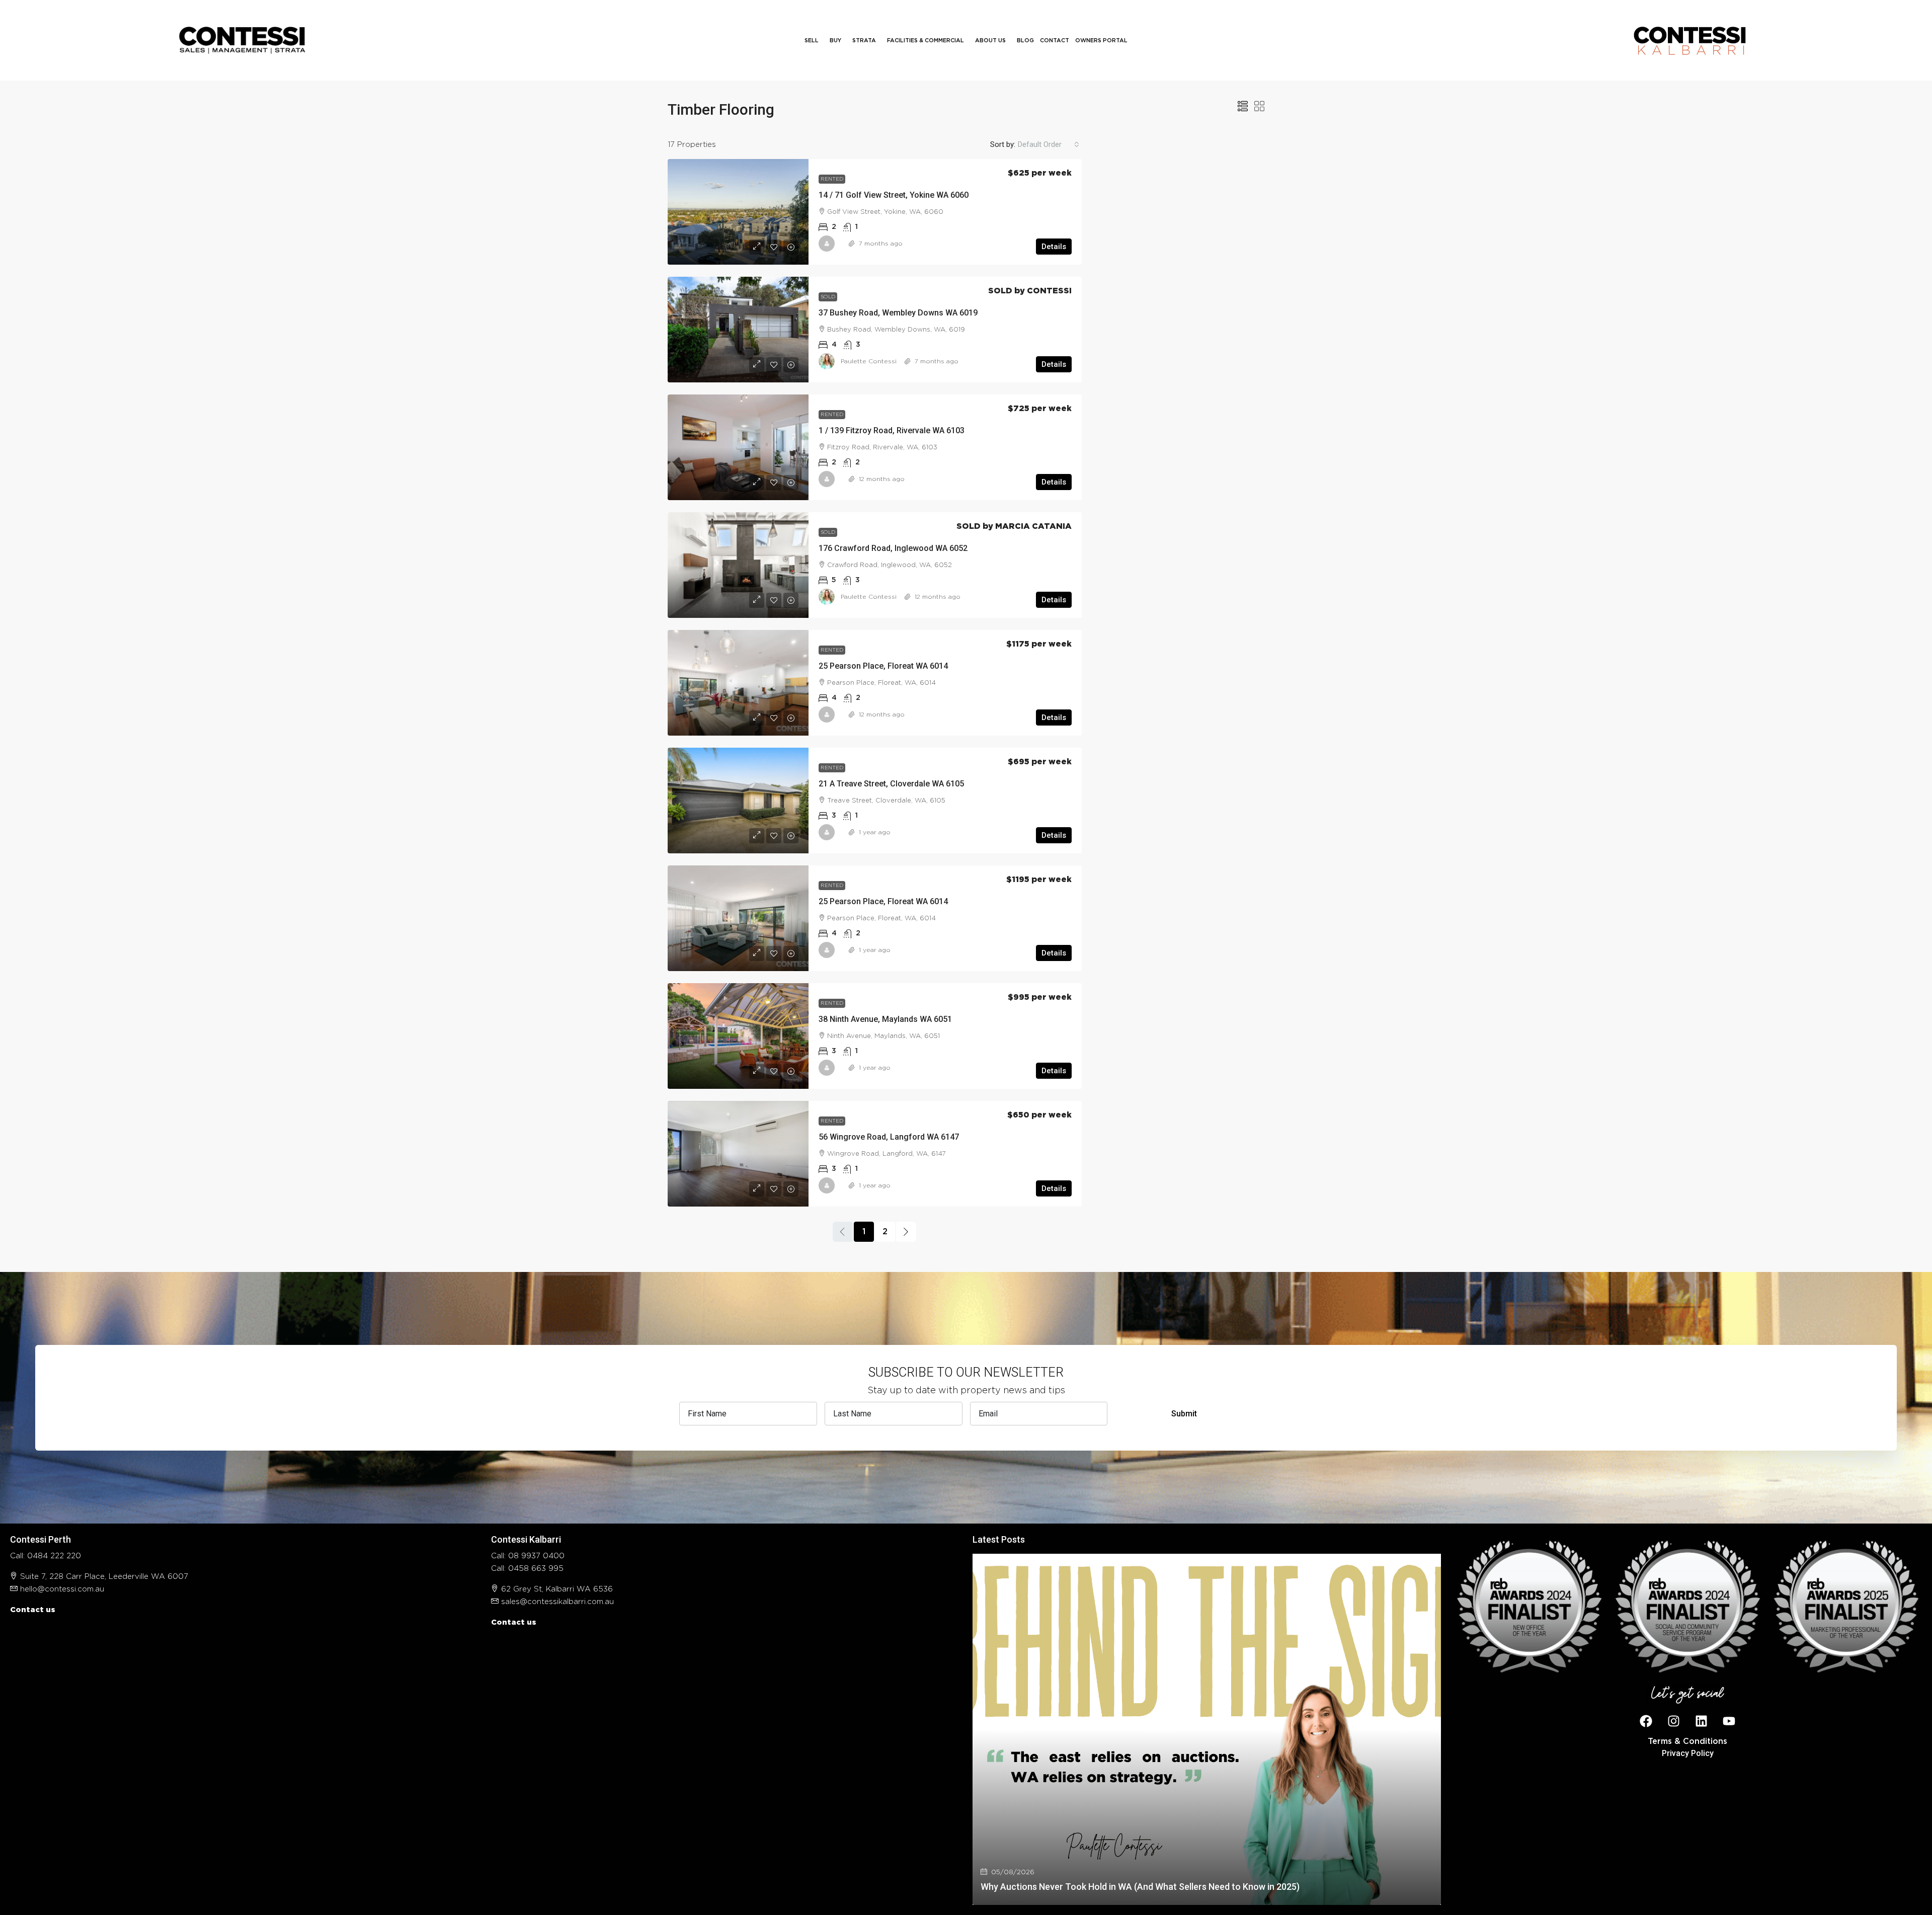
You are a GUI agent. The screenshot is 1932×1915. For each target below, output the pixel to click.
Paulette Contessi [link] (869, 361)
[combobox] (1049, 144)
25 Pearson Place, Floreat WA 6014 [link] (883, 666)
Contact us (33, 1610)
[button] (1243, 107)
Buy (835, 41)
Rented (832, 179)
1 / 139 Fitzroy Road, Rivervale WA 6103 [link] (892, 430)
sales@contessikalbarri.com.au (557, 1602)
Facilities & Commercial (925, 41)
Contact (1055, 41)
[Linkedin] (1702, 1721)
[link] (738, 212)
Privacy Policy (1688, 1753)
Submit (1184, 1414)
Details (1054, 247)
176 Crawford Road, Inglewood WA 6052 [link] (893, 548)
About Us (990, 41)
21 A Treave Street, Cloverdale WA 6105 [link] (891, 784)
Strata (864, 41)
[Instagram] (1674, 1721)
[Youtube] (1729, 1721)
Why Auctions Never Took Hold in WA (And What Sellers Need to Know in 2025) (1140, 1887)
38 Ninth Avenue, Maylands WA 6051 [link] (885, 1019)
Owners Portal (1101, 41)
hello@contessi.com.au (62, 1589)
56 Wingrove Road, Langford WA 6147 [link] (889, 1137)
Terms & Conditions (1687, 1741)
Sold (828, 297)
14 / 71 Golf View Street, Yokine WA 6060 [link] (894, 195)
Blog (1025, 41)
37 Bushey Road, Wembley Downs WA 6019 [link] (898, 313)
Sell (812, 41)
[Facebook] (1646, 1721)
